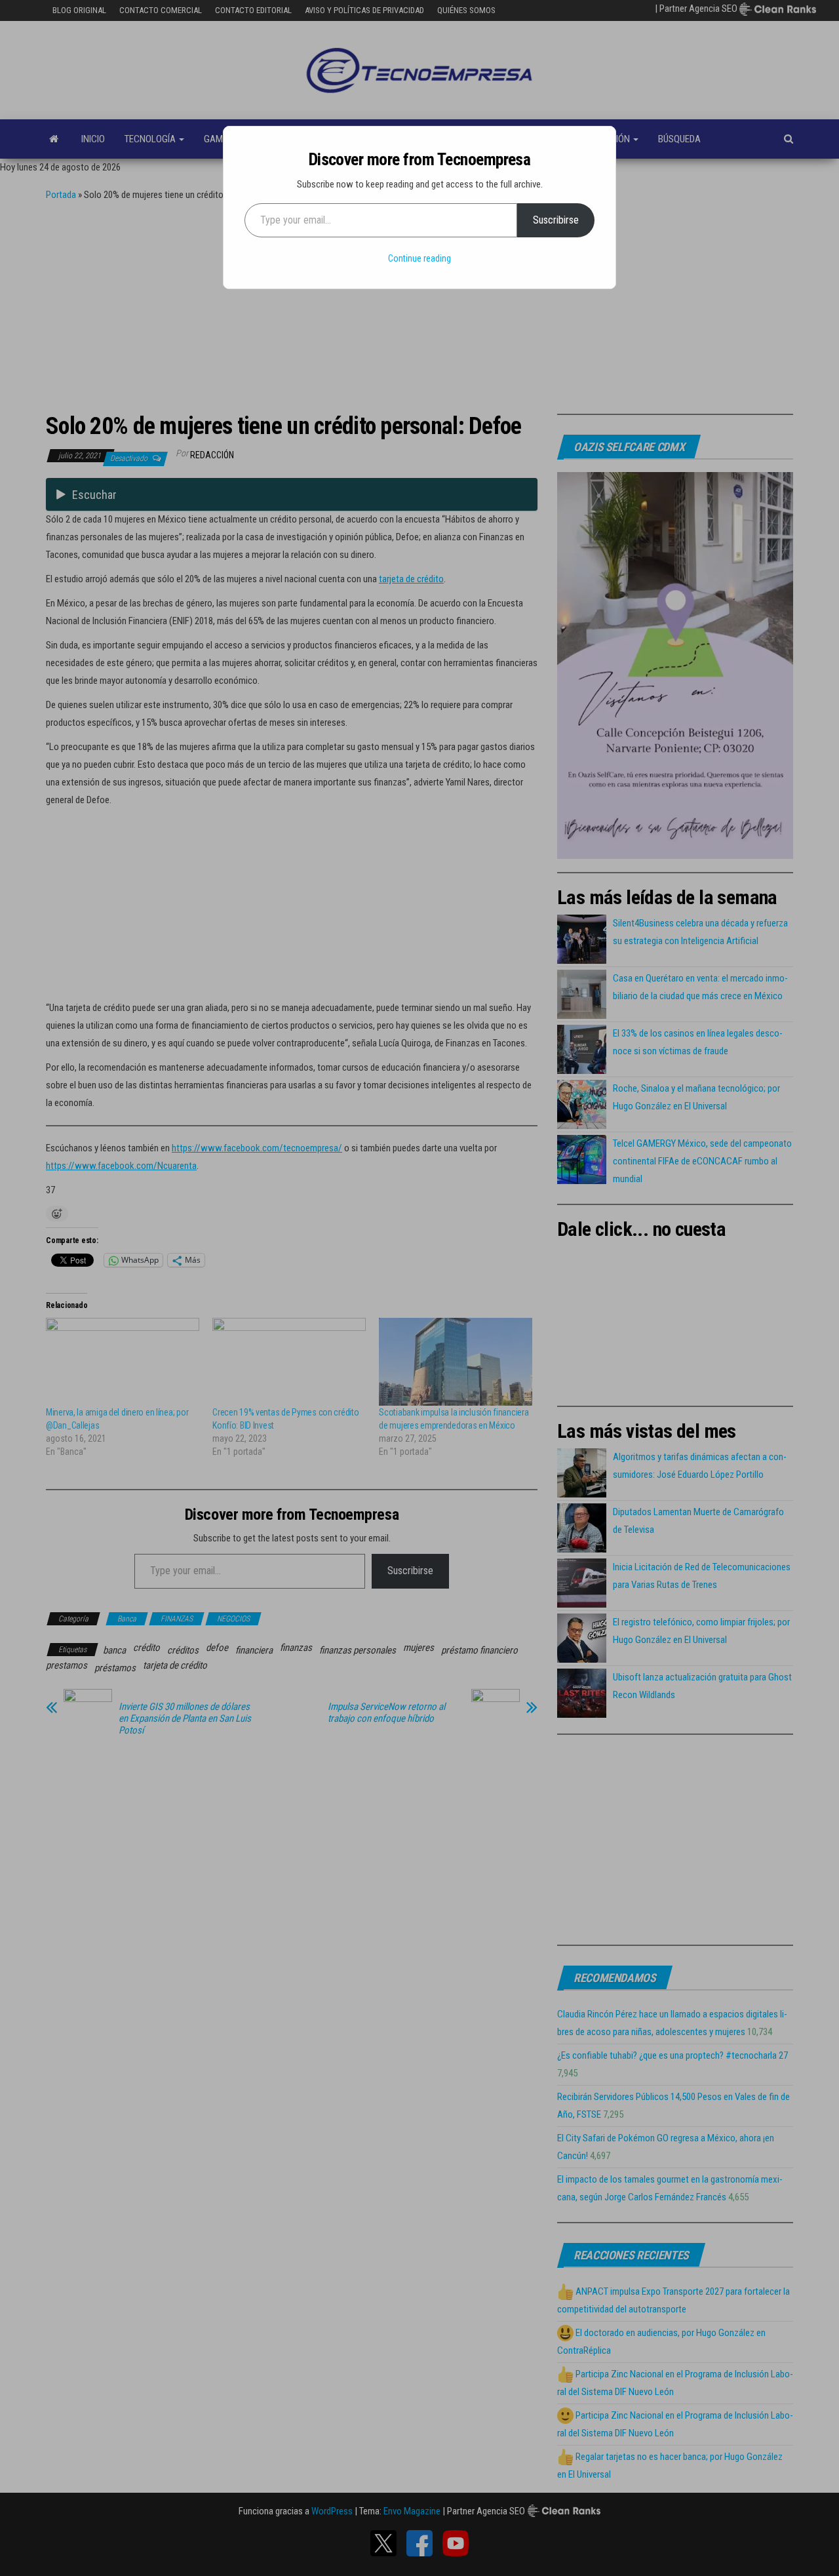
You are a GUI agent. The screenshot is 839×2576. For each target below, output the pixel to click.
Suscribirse (556, 220)
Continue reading (419, 258)
